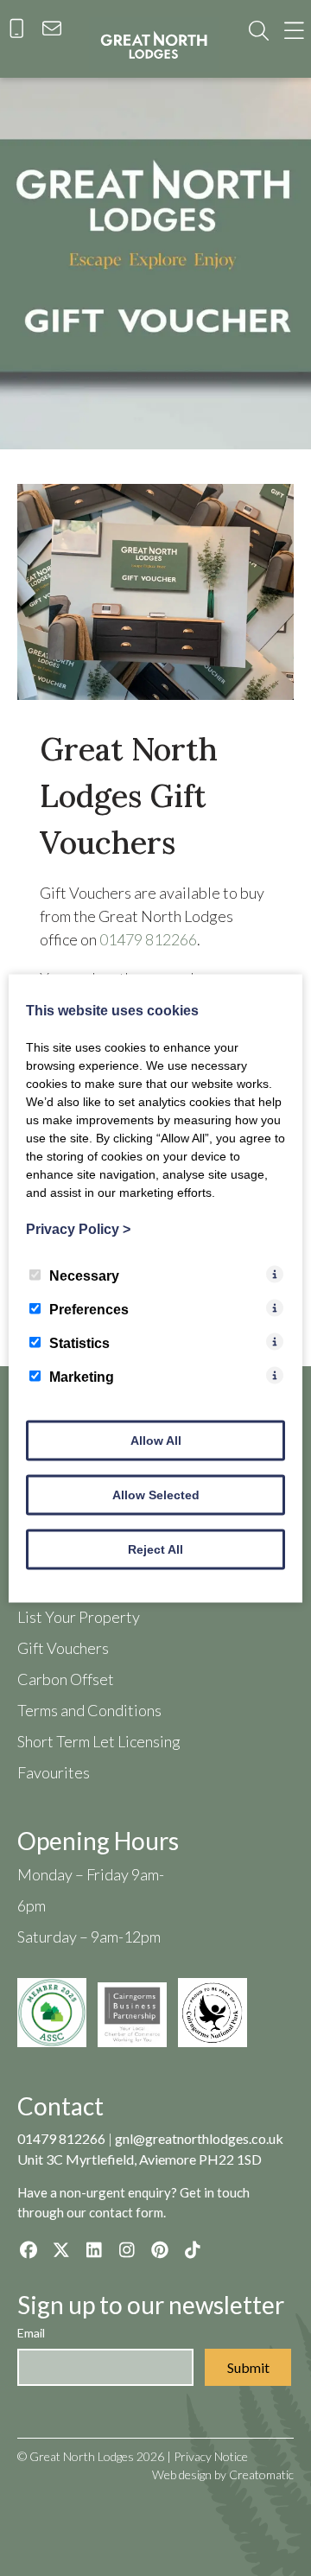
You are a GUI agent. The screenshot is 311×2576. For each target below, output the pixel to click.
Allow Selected (156, 1494)
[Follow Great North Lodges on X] (61, 2249)
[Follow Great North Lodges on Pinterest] (159, 2249)
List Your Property (79, 1617)
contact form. (127, 2212)
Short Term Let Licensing (99, 1741)
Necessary (84, 1275)
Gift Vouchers (63, 1648)
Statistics (79, 1342)
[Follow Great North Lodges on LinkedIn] (94, 2249)
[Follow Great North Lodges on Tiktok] (192, 2249)
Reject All (155, 1549)
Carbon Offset (66, 1679)
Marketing (82, 1376)
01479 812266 (148, 939)
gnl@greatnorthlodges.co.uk (199, 2138)
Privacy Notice (211, 2456)
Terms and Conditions (89, 1710)
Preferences (89, 1309)
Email (31, 2333)
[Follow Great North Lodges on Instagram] (127, 2249)
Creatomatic (261, 2474)
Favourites (54, 1772)
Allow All (156, 1440)
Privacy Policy (78, 1228)
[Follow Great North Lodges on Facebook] (28, 2249)
